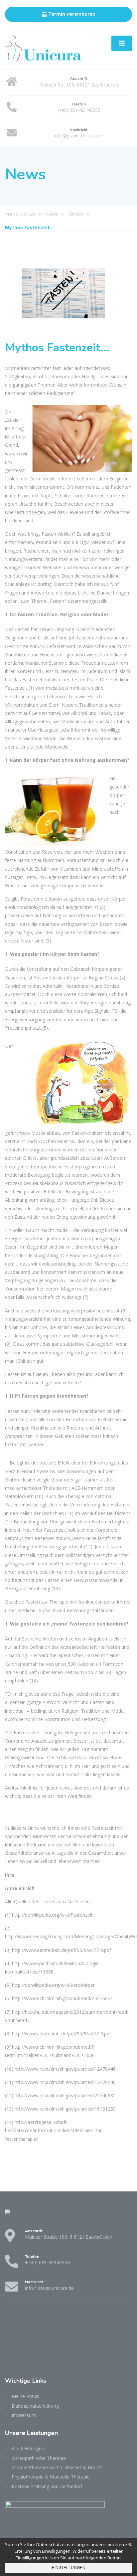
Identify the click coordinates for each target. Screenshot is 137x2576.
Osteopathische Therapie (39, 2458)
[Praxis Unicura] (43, 49)
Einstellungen (69, 2568)
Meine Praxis (25, 2396)
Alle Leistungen (28, 2448)
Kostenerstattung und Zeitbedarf (47, 2486)
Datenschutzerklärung (35, 2406)
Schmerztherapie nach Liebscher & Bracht (57, 2467)
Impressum (24, 2415)
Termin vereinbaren (72, 14)
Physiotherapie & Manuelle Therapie (51, 2477)
